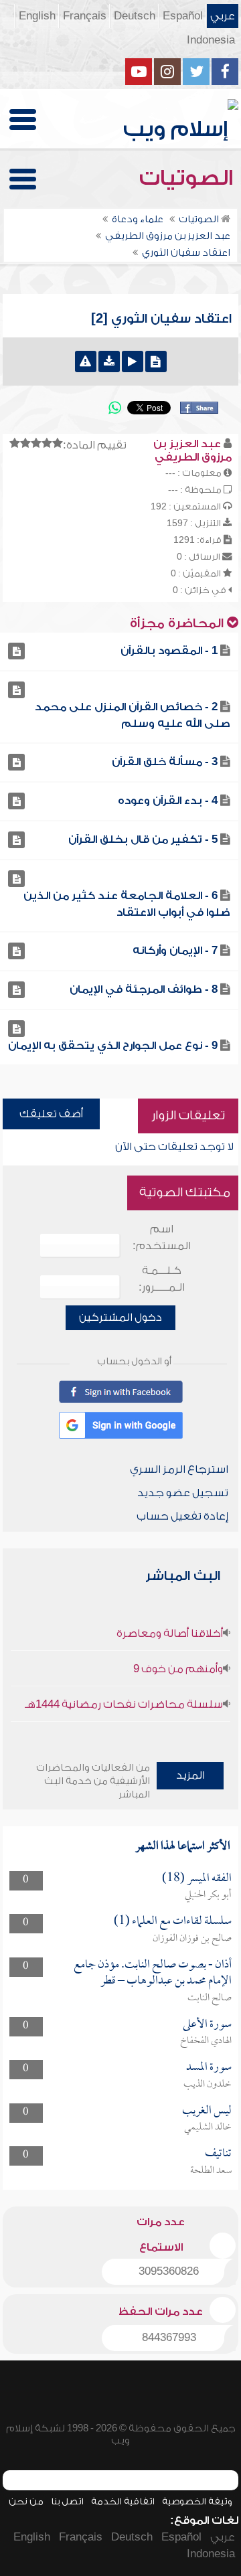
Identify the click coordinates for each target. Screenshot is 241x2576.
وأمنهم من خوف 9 (178, 1669)
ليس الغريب (207, 2111)
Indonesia (211, 40)
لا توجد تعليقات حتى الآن (174, 1147)
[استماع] (133, 361)
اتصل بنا (67, 2501)
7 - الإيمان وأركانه (175, 951)
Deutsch (135, 16)
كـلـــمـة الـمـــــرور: (162, 1279)
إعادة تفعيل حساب (182, 1516)
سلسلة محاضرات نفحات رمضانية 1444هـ (124, 1704)
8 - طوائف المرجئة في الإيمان (144, 989)
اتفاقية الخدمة (123, 2501)
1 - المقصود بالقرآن (169, 651)
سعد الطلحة (211, 2171)
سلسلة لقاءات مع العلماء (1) (173, 1922)
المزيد (190, 1775)
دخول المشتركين (120, 1317)
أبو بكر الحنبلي (208, 1895)
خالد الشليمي (208, 2127)
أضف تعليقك (51, 1114)
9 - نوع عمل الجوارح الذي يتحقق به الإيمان (113, 1046)
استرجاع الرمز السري (179, 1469)
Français (85, 16)
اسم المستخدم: (162, 1237)
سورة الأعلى (207, 2025)
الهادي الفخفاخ (206, 2041)
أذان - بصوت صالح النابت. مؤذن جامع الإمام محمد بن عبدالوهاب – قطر (153, 1973)
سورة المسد (209, 2068)
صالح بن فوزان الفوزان (192, 1939)
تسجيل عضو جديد (183, 1493)
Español (183, 16)
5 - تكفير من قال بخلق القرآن (143, 839)
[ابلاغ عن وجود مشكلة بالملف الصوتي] (86, 361)
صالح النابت (210, 1998)
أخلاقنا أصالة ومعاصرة (170, 1633)
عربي (223, 16)
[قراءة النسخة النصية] (156, 361)
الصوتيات (189, 178)
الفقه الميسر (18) (197, 1879)
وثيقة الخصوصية (197, 2501)
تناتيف (218, 2154)
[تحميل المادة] (109, 361)
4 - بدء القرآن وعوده (168, 801)
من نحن (26, 2501)
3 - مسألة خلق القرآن (165, 762)
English (37, 16)
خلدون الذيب (208, 2085)
